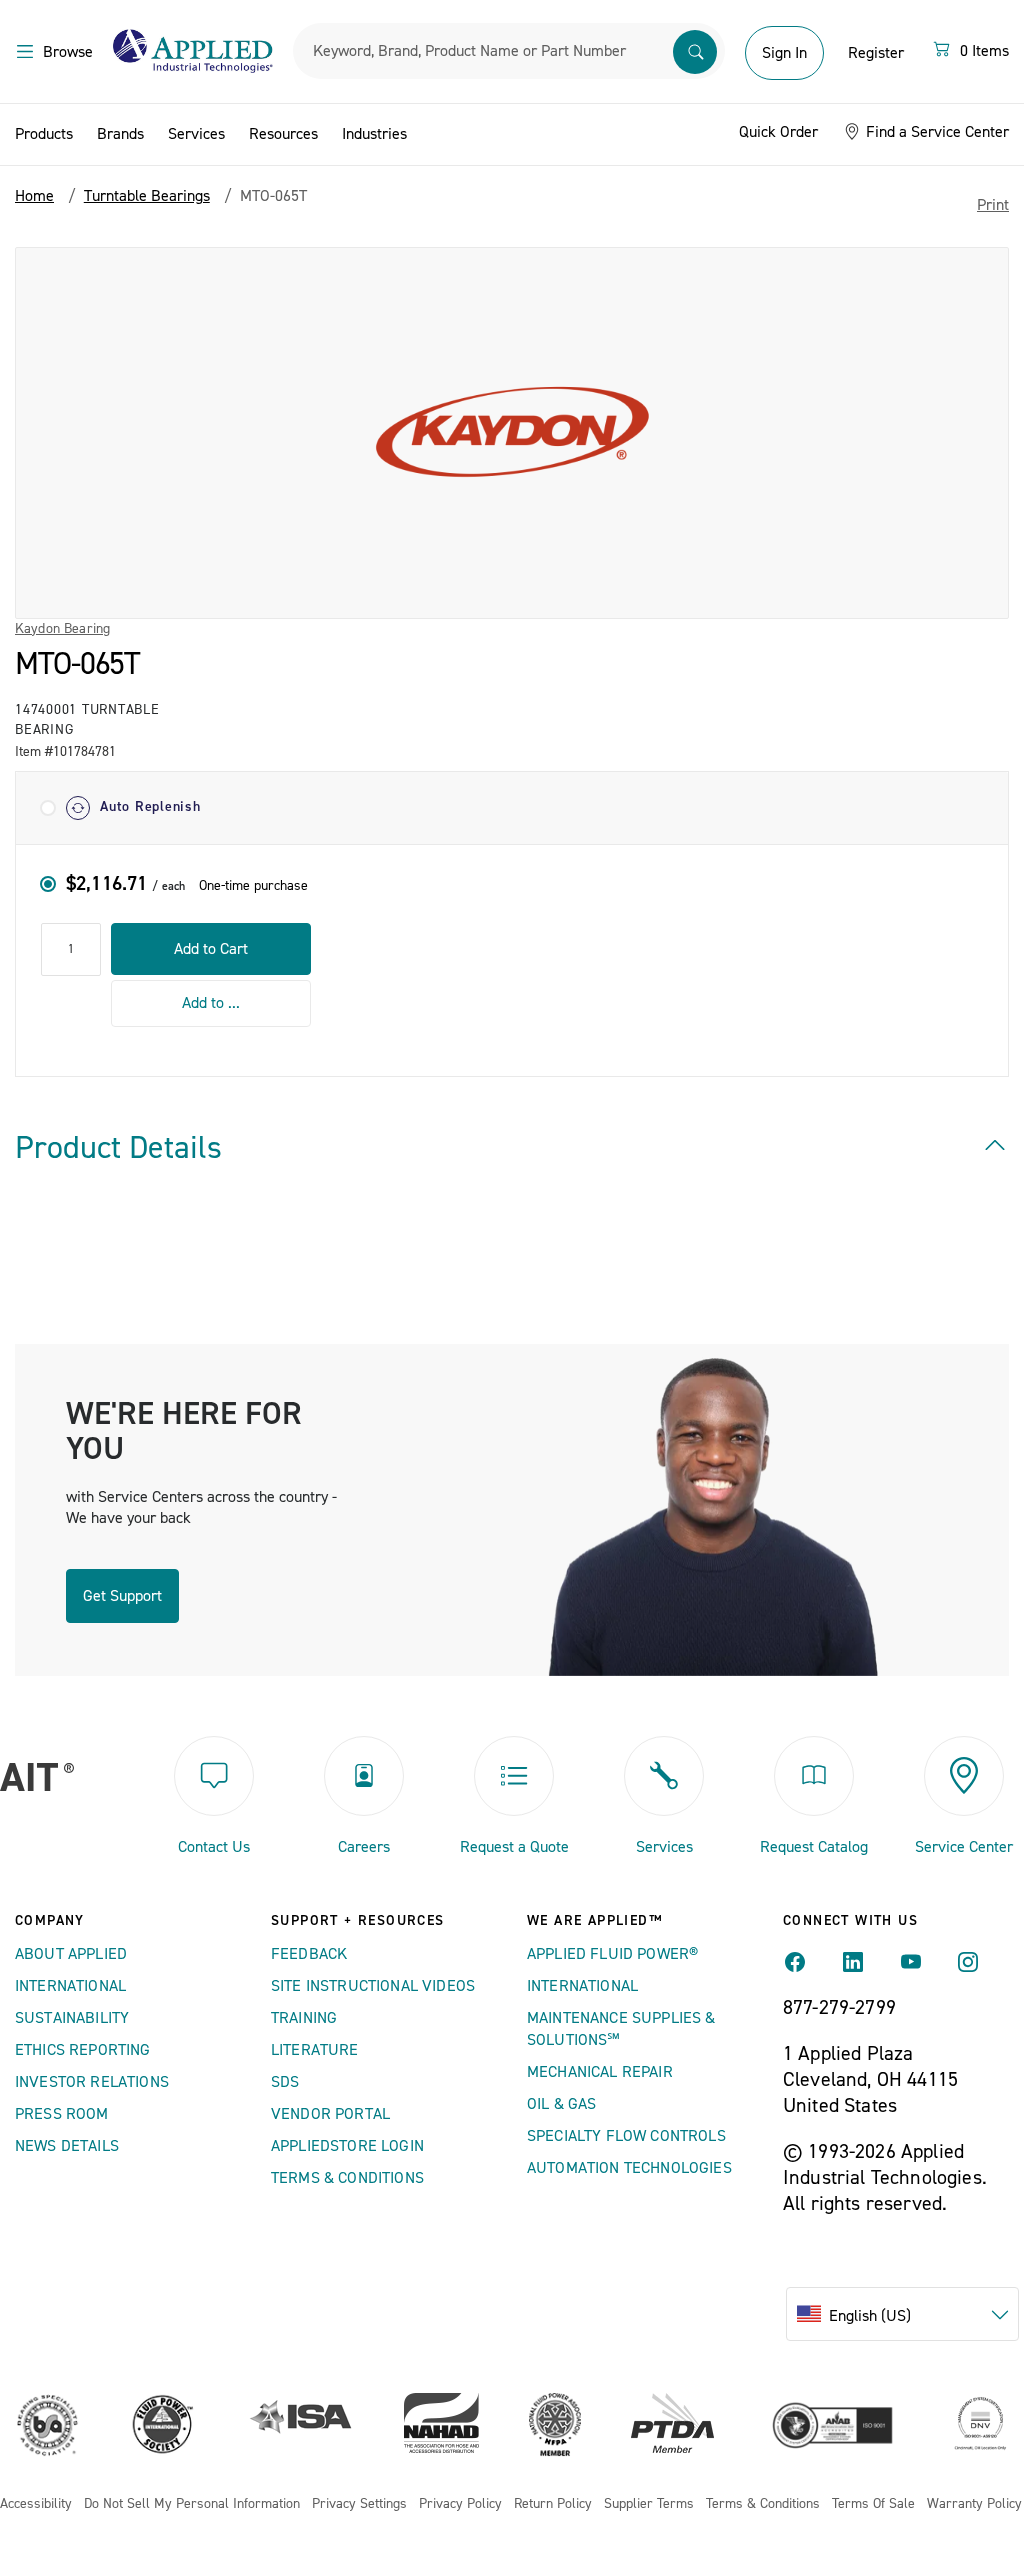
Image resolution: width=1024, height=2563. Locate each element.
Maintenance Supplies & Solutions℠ (621, 2029)
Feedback (309, 1954)
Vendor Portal (330, 2114)
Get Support (122, 1596)
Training (304, 2018)
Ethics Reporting (83, 2050)
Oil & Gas (561, 2104)
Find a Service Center (935, 132)
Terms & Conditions (347, 2178)
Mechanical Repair (600, 2072)
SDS (285, 2082)
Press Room (62, 2114)
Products (44, 134)
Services (196, 134)
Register (876, 53)
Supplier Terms (649, 2504)
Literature (315, 2050)
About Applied (71, 1954)
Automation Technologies (629, 2168)
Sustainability (72, 2018)
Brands (120, 134)
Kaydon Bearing (62, 629)
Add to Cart (211, 949)
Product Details (118, 1148)
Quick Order (778, 132)
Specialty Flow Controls (626, 2136)
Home (34, 196)
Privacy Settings (359, 2504)
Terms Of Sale (873, 2504)
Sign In (784, 53)
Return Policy (553, 2504)
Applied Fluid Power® (612, 1954)
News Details (67, 2146)
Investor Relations (92, 2082)
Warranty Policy (974, 2504)
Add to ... (211, 1003)
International (70, 1986)
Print (993, 205)
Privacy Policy (460, 2504)
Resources (283, 134)
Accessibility (36, 2504)
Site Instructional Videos (373, 1986)
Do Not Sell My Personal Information (192, 2504)
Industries (374, 134)
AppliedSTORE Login (347, 2146)
